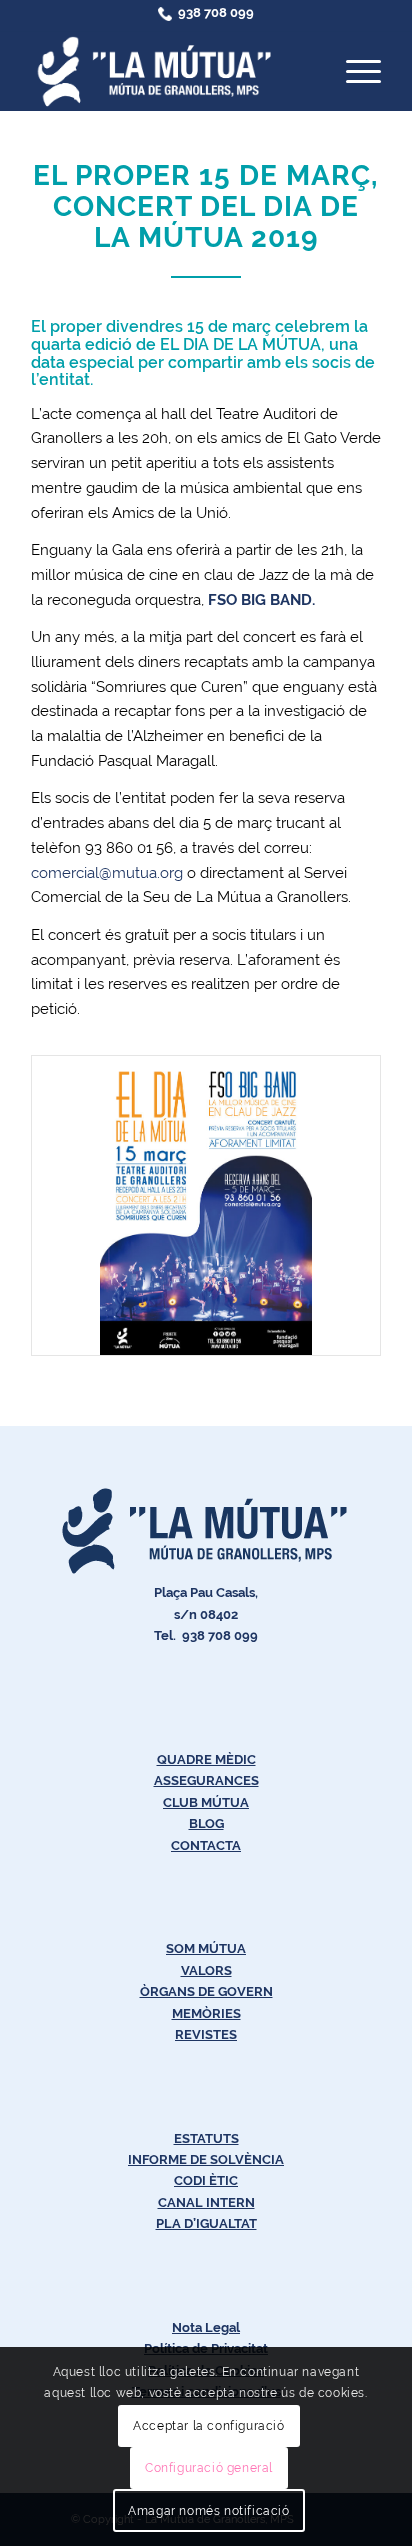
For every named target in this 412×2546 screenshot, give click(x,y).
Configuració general (209, 2468)
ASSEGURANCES (206, 1780)
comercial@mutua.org (107, 873)
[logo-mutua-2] (171, 71)
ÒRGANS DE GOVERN (206, 1991)
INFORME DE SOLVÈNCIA (206, 2159)
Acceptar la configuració (208, 2426)
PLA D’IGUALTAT (206, 2223)
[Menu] (353, 71)
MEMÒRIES (206, 2013)
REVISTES (206, 2034)
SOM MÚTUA (206, 1948)
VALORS (206, 1970)
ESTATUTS (206, 2138)
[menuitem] (353, 71)
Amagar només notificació (208, 2511)
